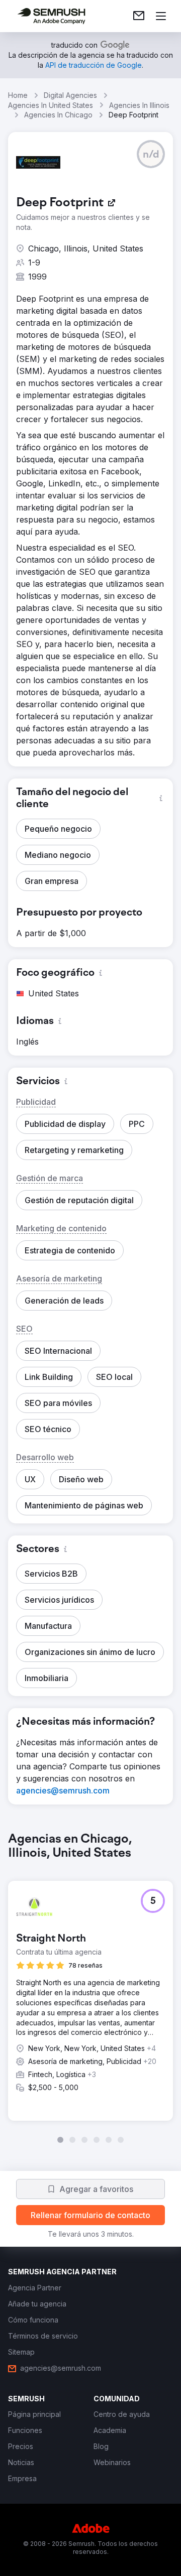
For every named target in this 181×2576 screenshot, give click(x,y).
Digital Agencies (70, 95)
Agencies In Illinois (139, 105)
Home (18, 95)
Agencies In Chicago (58, 115)
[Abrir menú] (161, 16)
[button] (151, 154)
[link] (139, 16)
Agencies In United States (51, 105)
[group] (90, 1988)
